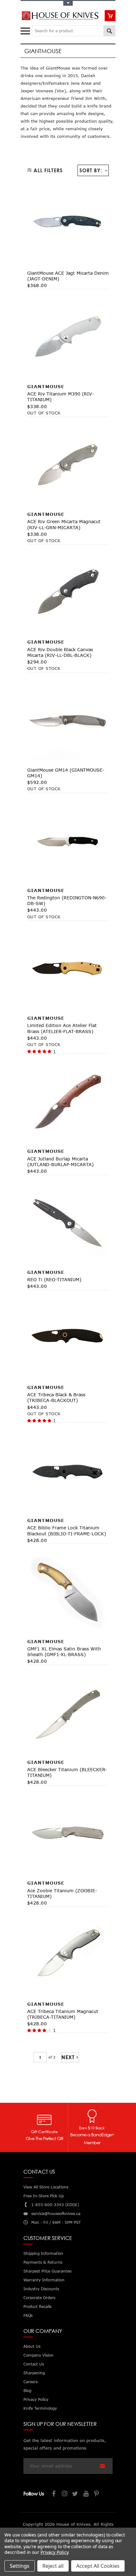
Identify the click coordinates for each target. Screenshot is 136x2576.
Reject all (53, 2566)
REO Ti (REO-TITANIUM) (54, 1279)
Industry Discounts (41, 2289)
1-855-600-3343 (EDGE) (55, 2205)
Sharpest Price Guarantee (47, 2271)
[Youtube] (86, 2494)
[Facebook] (54, 2494)
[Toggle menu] (26, 30)
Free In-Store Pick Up (43, 2196)
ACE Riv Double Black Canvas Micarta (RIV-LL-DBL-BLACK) (60, 652)
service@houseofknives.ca (56, 2214)
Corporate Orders (39, 2298)
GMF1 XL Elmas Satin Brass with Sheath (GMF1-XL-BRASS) (64, 1652)
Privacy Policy (54, 2552)
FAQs (28, 2315)
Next (68, 2057)
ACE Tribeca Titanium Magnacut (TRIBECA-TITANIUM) (63, 2014)
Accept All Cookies (98, 2566)
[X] (76, 2494)
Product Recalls (37, 2307)
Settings (20, 2566)
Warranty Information (44, 2280)
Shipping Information (43, 2253)
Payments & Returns (43, 2262)
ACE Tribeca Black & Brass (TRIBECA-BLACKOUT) (56, 1397)
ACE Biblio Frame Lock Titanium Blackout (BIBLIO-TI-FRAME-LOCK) (67, 1530)
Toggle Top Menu (68, 3)
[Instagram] (65, 2494)
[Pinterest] (97, 2494)
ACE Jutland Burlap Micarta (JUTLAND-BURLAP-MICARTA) (60, 1162)
